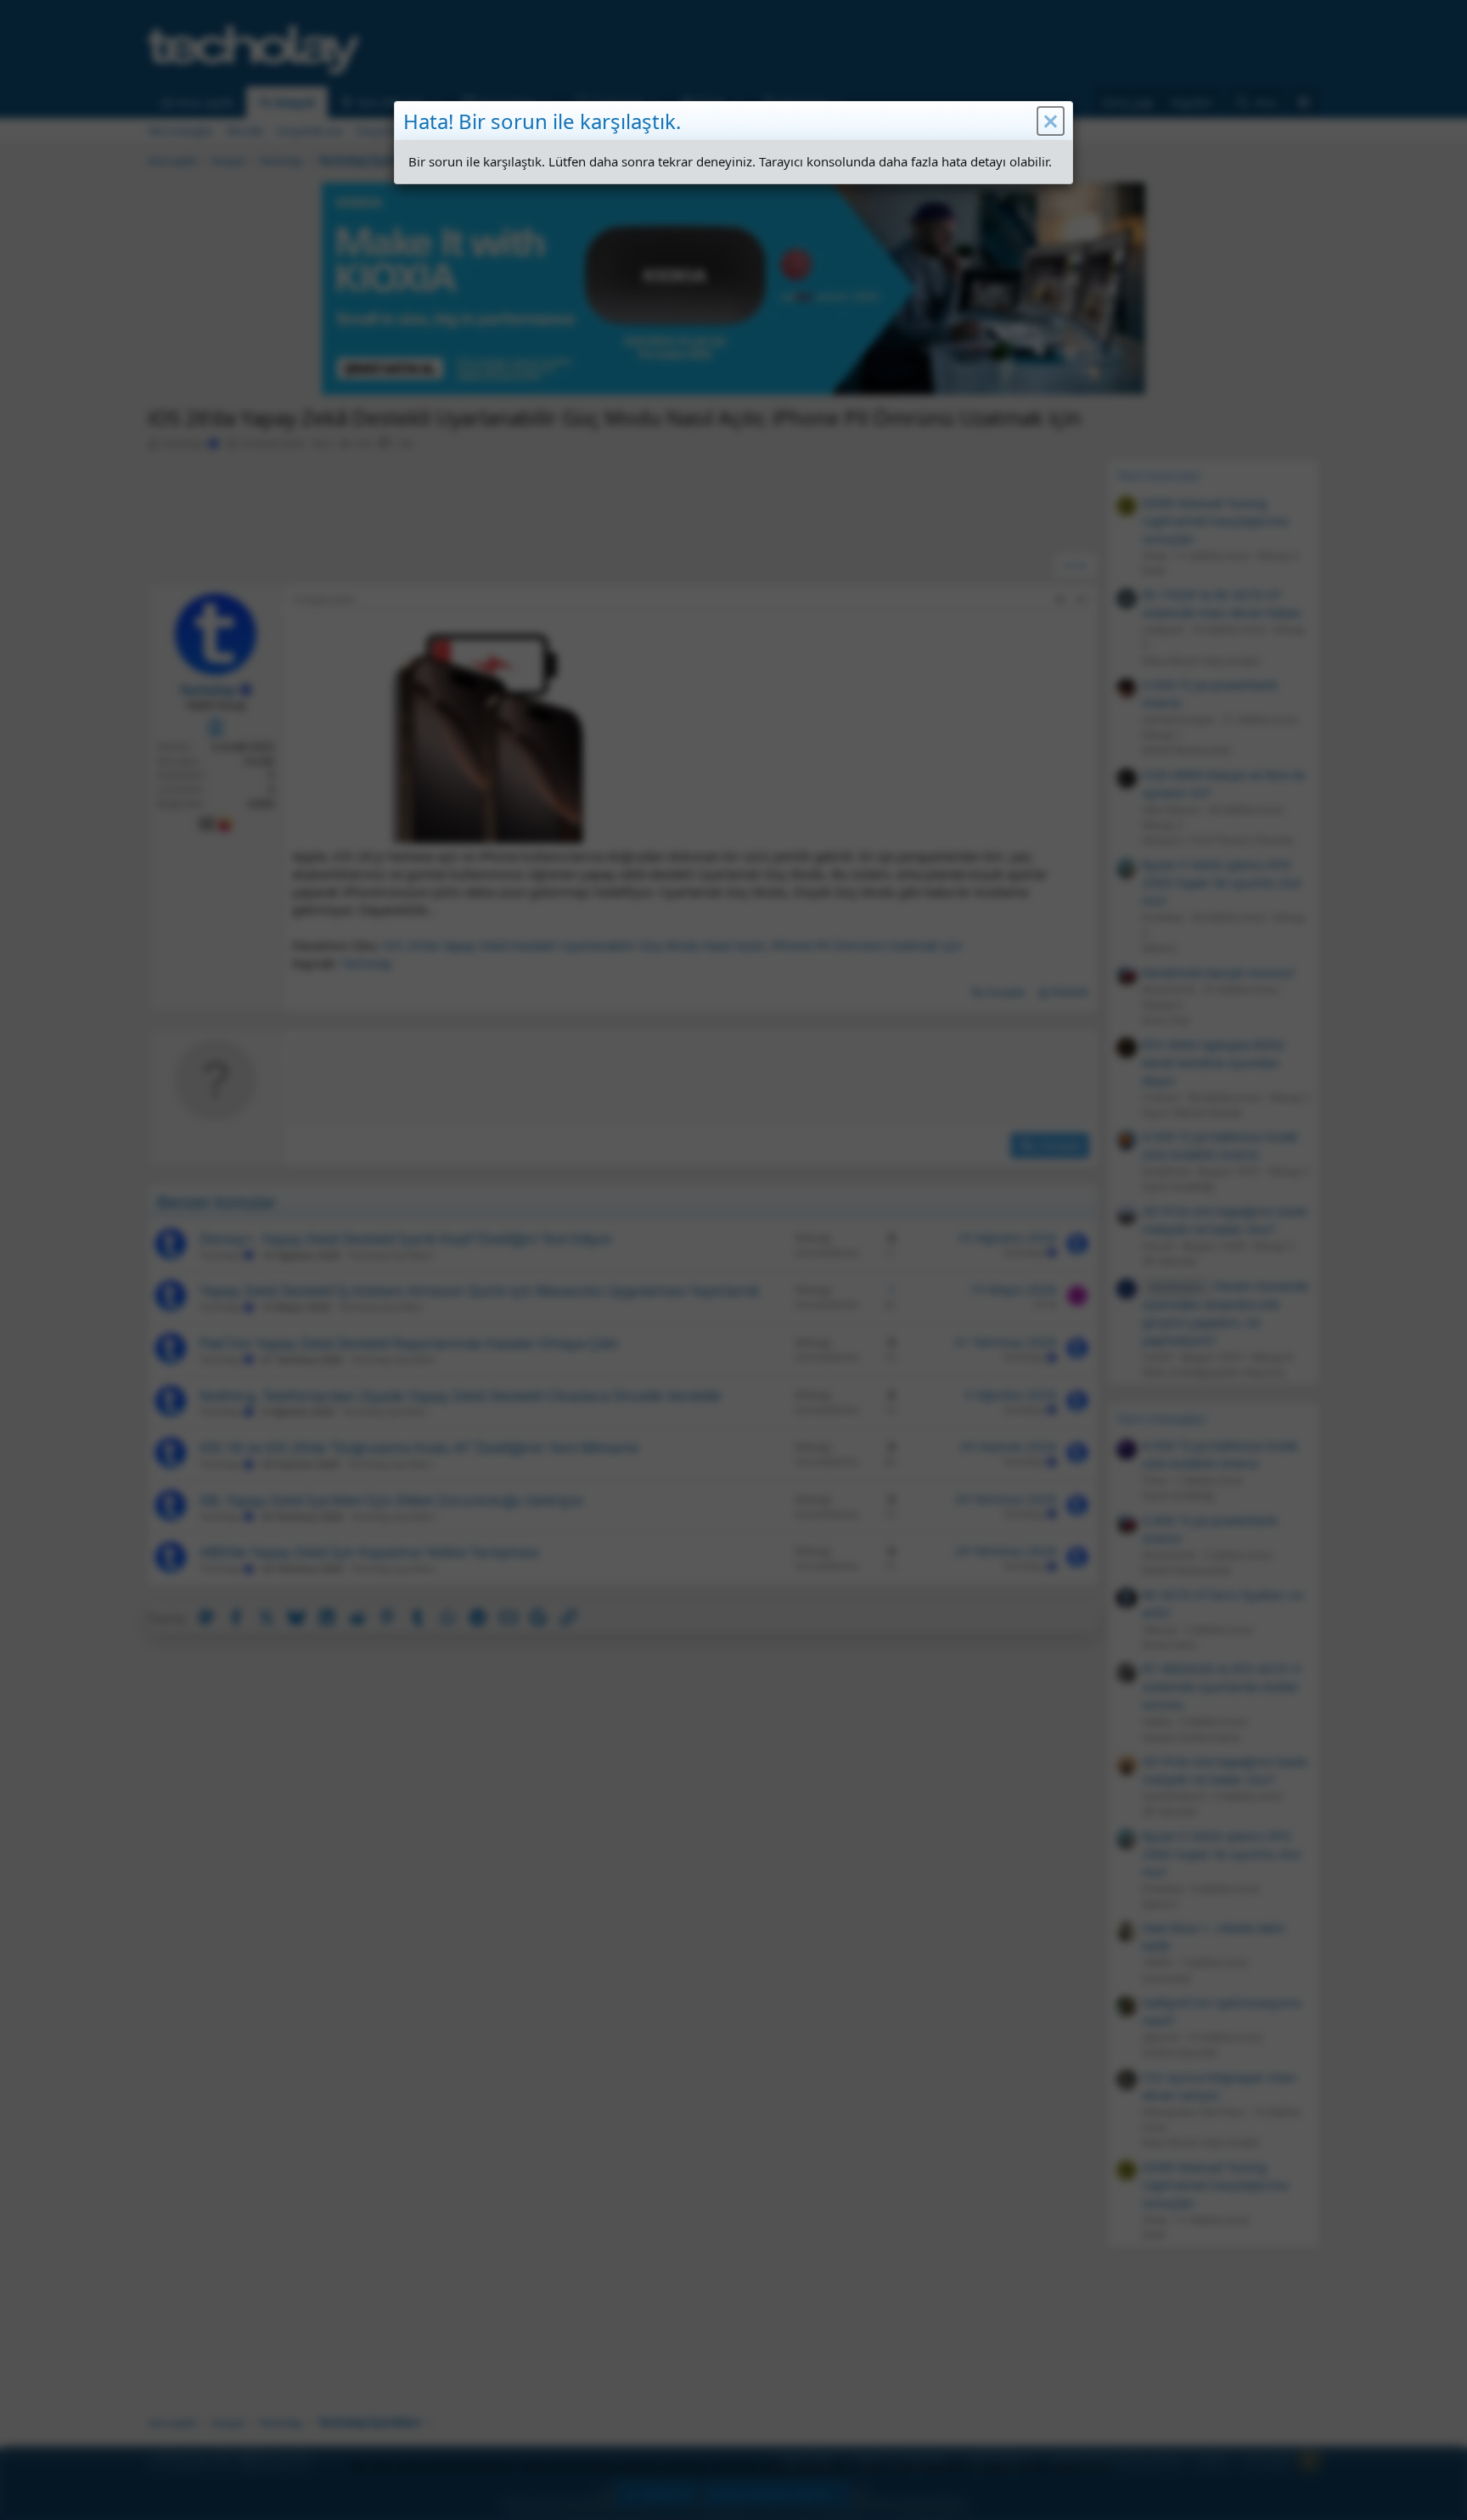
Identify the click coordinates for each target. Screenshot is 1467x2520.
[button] (1051, 121)
